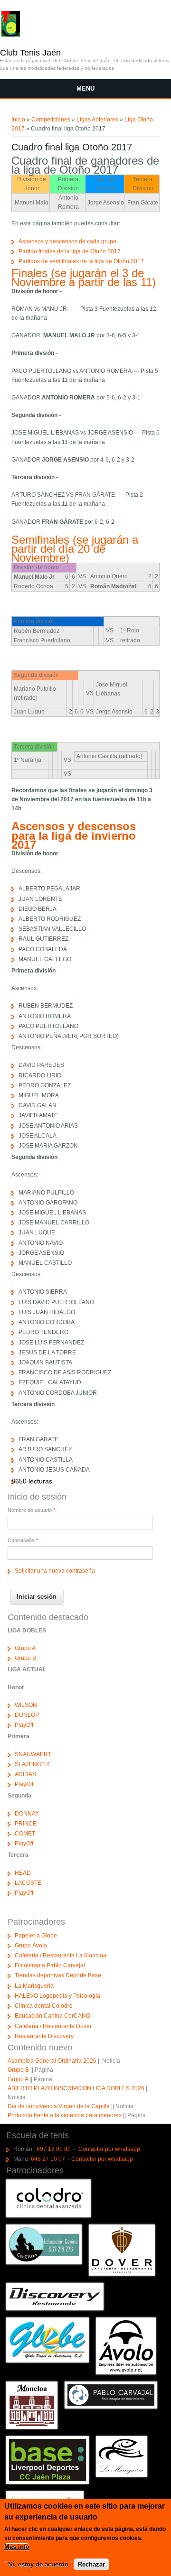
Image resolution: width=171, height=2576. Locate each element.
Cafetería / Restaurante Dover (53, 2026)
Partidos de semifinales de (53, 261)
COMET (25, 1834)
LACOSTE (28, 1883)
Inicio (18, 120)
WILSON (26, 1705)
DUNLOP (27, 1715)
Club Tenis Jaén (30, 53)
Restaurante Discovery (44, 2036)
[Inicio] (10, 35)
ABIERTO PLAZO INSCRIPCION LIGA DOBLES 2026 (76, 2088)
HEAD (23, 1873)
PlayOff (24, 1725)
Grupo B (25, 1658)
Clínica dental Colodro (44, 2006)
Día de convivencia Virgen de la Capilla (59, 2106)
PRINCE (26, 1824)
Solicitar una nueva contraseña (55, 1571)
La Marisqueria (34, 1986)
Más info (17, 2547)
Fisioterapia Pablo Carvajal (50, 1965)
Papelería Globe (36, 1936)
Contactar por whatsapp (109, 2149)
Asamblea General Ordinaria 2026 (52, 2061)
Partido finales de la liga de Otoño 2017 (70, 251)
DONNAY (27, 1814)
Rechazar (91, 2564)
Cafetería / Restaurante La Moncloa (61, 1955)
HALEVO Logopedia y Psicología (57, 1996)
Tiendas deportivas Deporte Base (58, 1975)
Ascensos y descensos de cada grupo (67, 241)
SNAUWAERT (33, 1754)
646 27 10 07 (48, 2159)
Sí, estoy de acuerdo (38, 2564)
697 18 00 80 (54, 2149)
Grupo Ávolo (31, 1946)
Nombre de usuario (31, 1510)
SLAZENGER (32, 1764)
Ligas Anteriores (97, 120)
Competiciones (51, 120)
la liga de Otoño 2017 (116, 261)
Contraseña (23, 1540)
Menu (85, 88)
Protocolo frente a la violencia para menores (65, 2115)
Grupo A (25, 1648)
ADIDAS (25, 1774)
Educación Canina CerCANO (52, 2016)
